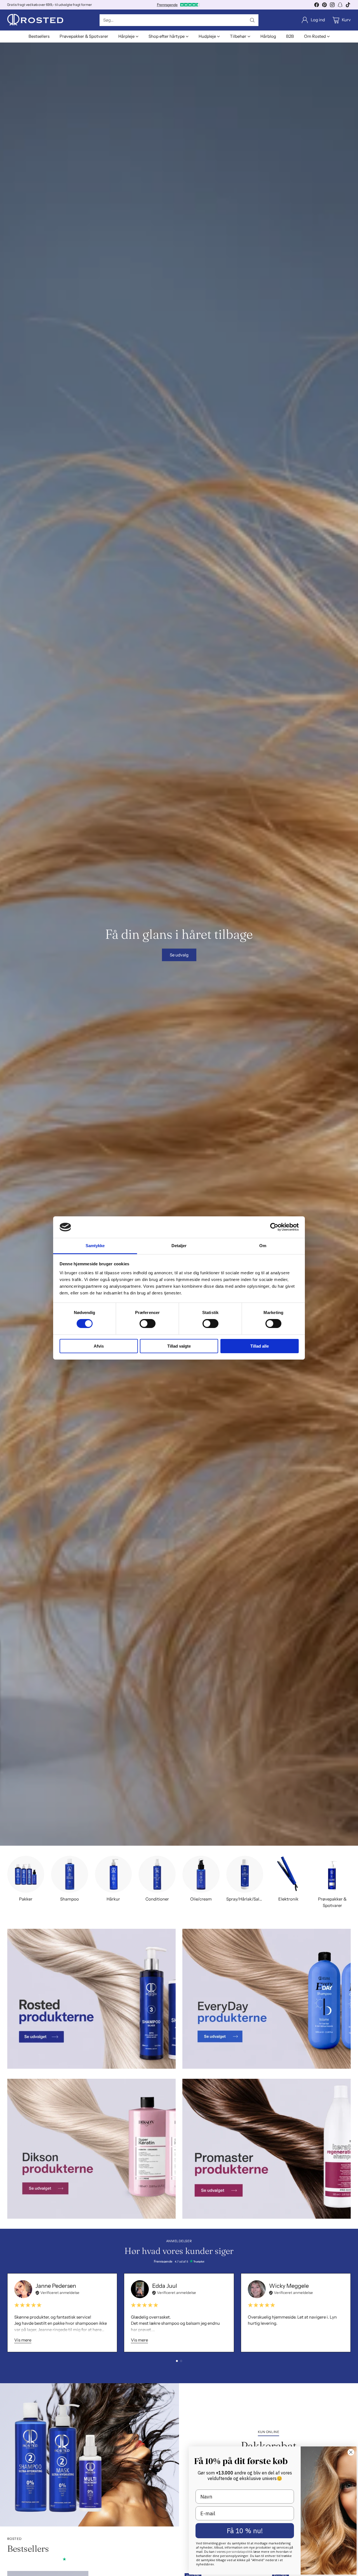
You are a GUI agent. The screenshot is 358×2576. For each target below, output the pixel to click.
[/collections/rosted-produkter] (91, 1999)
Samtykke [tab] (95, 1246)
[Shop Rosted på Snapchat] (340, 6)
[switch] (148, 1324)
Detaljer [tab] (179, 1246)
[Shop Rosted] (35, 20)
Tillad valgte (179, 1346)
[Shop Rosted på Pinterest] (324, 6)
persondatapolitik (240, 2552)
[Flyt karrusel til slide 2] (181, 2361)
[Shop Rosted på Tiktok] (348, 6)
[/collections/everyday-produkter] (267, 1999)
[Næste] (349, 2313)
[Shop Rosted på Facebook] (317, 6)
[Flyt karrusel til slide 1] (177, 2361)
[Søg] (252, 20)
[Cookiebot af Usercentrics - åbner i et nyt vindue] (274, 1227)
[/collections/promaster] (267, 2149)
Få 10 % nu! (245, 2531)
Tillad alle (260, 1346)
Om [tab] (263, 1246)
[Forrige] (9, 2313)
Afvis (99, 1346)
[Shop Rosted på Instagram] (332, 6)
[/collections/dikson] (91, 2149)
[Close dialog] (351, 2452)
